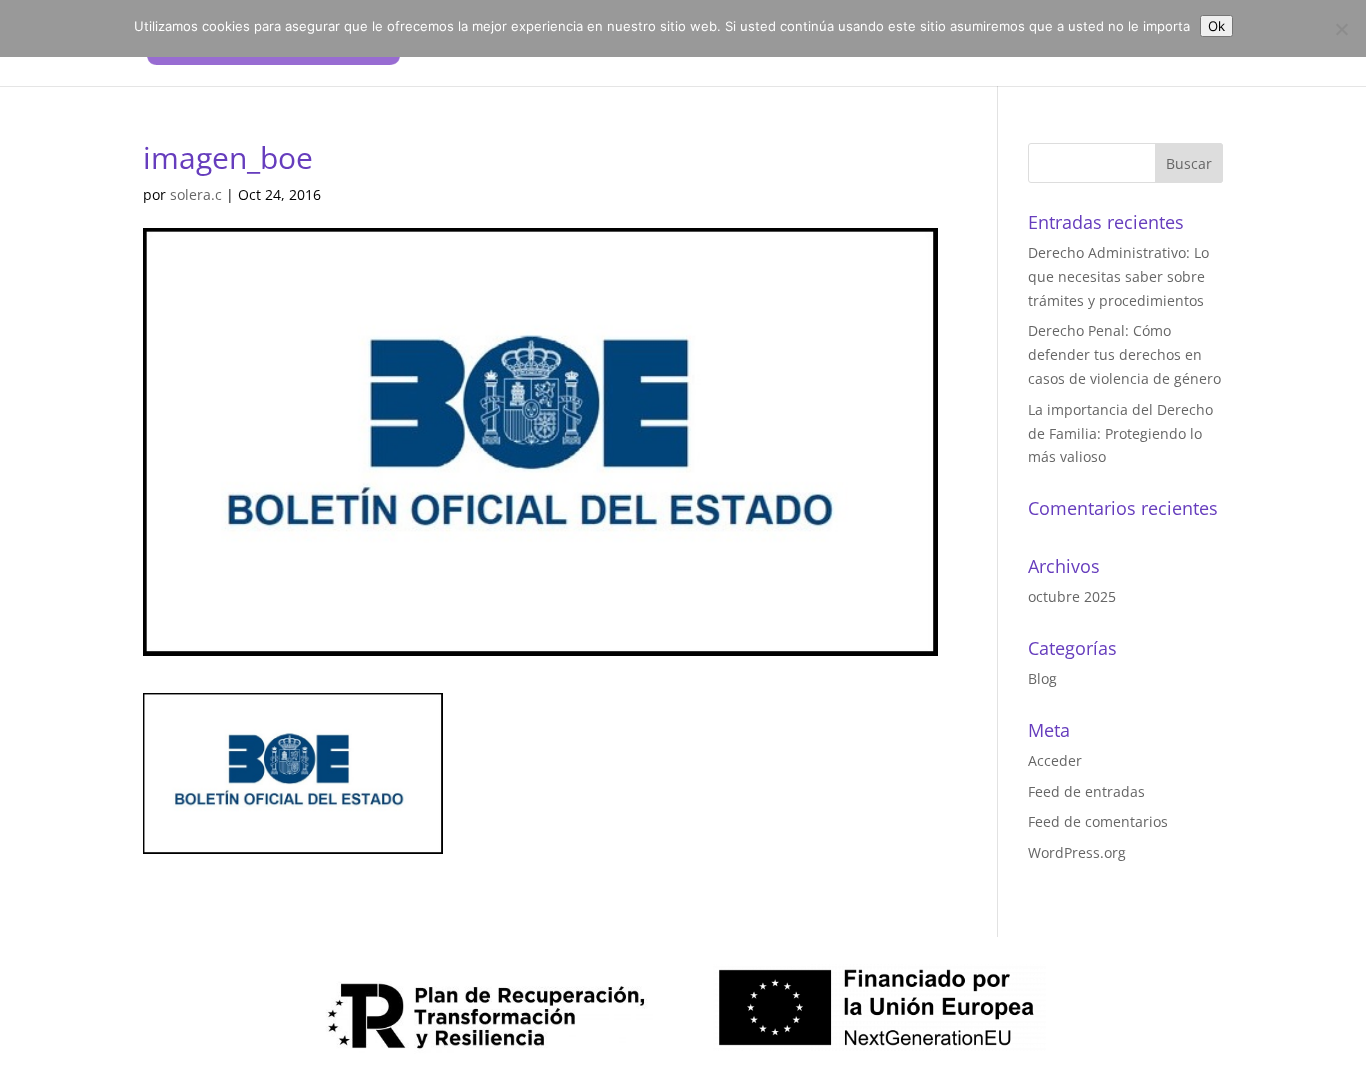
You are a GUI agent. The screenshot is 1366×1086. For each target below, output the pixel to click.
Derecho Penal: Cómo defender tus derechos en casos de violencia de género (1124, 354)
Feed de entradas (1086, 791)
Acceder (1055, 760)
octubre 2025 (1072, 596)
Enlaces (1064, 44)
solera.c (196, 194)
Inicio (761, 44)
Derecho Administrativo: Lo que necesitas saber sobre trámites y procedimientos (1118, 276)
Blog (1042, 678)
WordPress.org (1077, 852)
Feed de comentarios (1098, 821)
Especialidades (959, 44)
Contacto (1150, 44)
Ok (1216, 26)
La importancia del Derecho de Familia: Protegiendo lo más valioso (1120, 433)
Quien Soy (844, 44)
